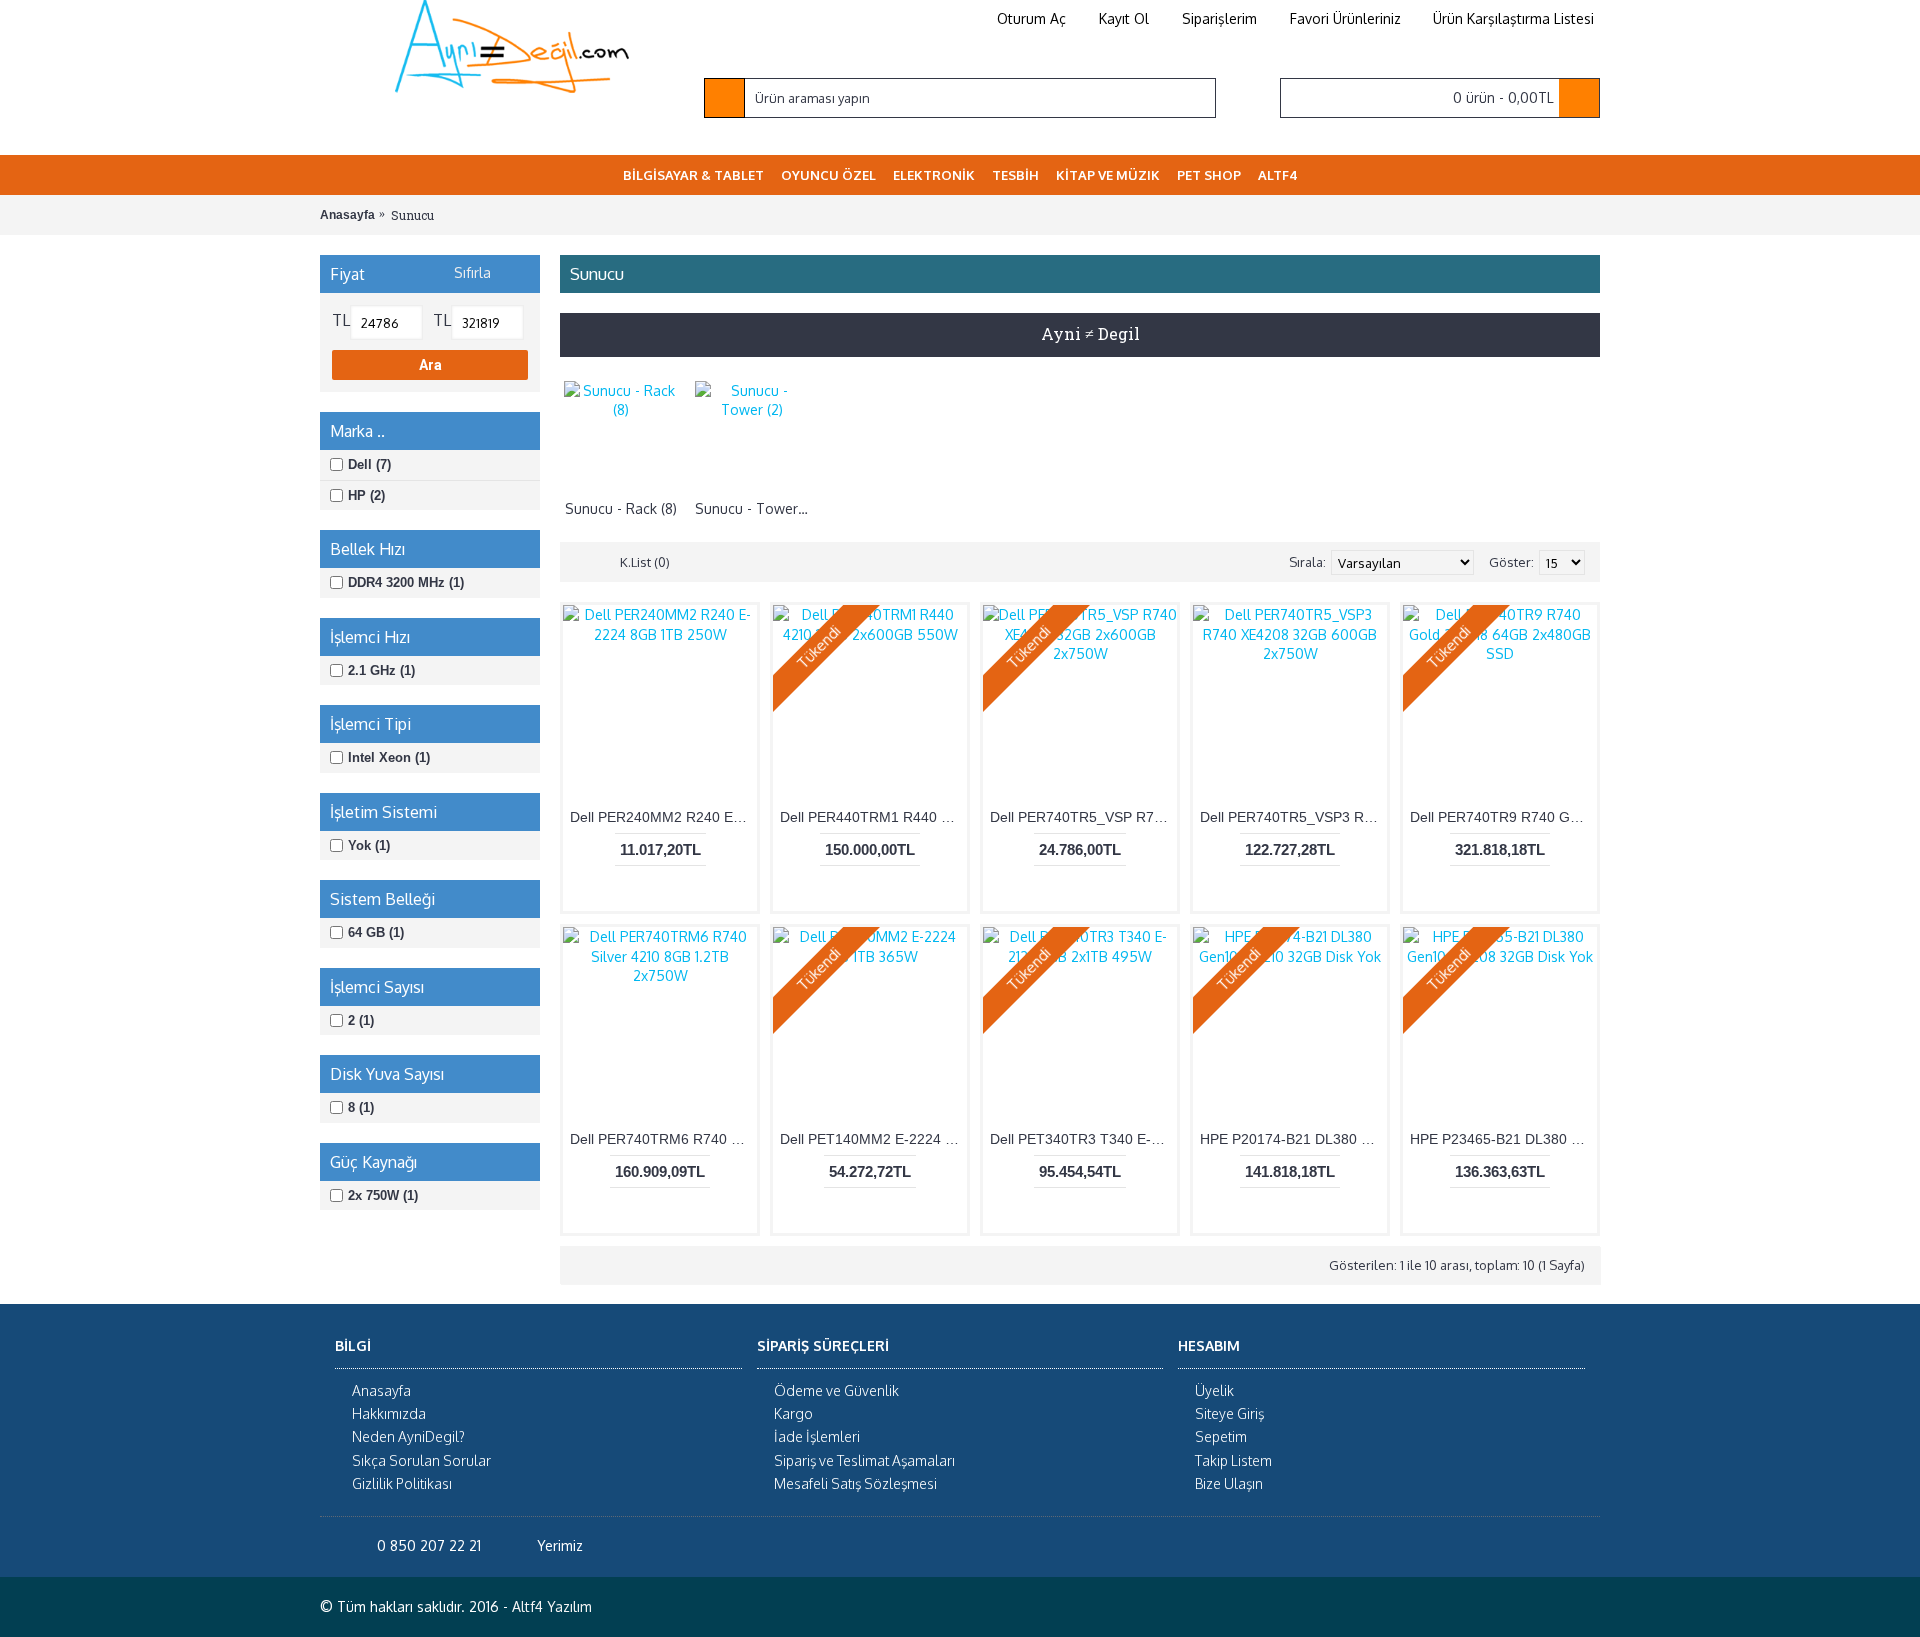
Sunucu (412, 215)
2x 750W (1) (383, 1195)
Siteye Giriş (1229, 1414)
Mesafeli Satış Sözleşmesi (855, 1483)
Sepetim (1221, 1437)
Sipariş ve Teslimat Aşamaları (864, 1460)
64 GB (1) (376, 932)
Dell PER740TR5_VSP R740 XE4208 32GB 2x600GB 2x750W (1083, 817)
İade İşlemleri (817, 1437)
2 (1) (361, 1020)
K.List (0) (645, 562)
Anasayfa (347, 215)
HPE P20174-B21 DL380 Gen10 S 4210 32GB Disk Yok (1293, 1139)
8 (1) (361, 1107)
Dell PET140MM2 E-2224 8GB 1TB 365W (873, 1139)
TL (341, 320)
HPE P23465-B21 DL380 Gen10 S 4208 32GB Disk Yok (1503, 1139)
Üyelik (1214, 1390)
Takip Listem (1233, 1460)
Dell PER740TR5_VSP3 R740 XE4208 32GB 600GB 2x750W (1293, 817)
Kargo (793, 1414)
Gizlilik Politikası (402, 1483)
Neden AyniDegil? (408, 1437)
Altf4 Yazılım (552, 1607)
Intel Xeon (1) (389, 757)
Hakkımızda (389, 1414)
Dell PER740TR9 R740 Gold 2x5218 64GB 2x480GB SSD (1503, 817)
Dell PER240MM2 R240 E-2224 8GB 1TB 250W (663, 817)
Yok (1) (369, 845)
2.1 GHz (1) (381, 670)
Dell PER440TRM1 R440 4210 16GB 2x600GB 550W (873, 817)
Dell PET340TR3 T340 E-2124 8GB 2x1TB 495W (1083, 1139)
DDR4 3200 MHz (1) (406, 582)
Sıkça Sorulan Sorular (421, 1460)
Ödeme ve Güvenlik (836, 1390)
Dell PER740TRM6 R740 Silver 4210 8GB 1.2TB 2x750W (663, 1139)
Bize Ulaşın (1229, 1483)
